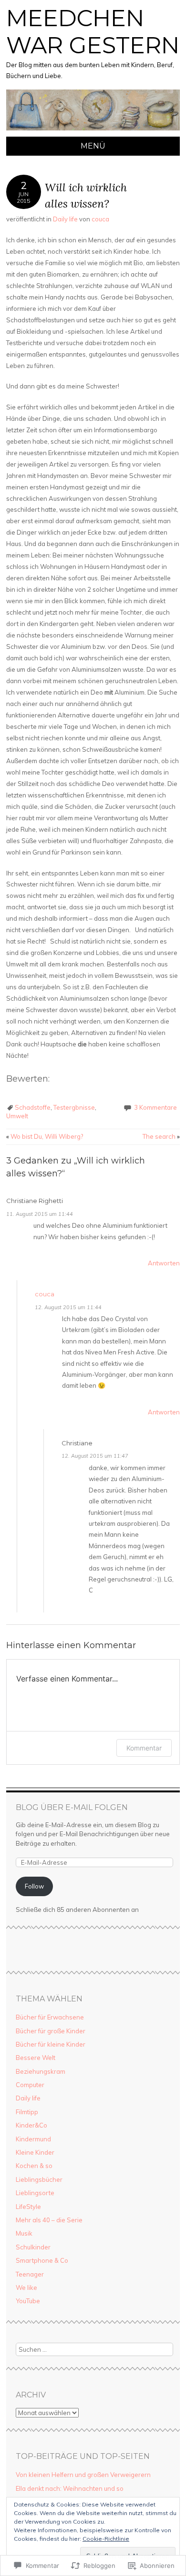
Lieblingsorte (35, 2193)
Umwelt (17, 1116)
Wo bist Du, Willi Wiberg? (45, 1136)
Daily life (65, 219)
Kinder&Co (31, 2125)
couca (100, 219)
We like (26, 2288)
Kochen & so (34, 2166)
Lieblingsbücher (39, 2179)
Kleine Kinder (35, 2152)
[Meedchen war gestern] (93, 131)
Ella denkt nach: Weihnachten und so (70, 2488)
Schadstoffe (33, 1107)
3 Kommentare (155, 1107)
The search (161, 1136)
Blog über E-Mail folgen (72, 1807)
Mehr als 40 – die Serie (49, 2220)
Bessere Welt (36, 2058)
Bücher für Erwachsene (50, 2017)
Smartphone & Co (42, 2260)
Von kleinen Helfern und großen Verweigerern (83, 2475)
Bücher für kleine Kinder (51, 2044)
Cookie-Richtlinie (106, 2539)
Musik (24, 2233)
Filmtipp (27, 2112)
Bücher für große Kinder (51, 2031)
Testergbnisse (74, 1107)
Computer (30, 2085)
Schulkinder (33, 2247)
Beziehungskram (41, 2071)
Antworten (164, 1263)
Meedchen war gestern (93, 32)
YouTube (28, 2301)
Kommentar (144, 1748)
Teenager (30, 2274)
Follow (34, 1886)
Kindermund (33, 2139)
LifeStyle (28, 2207)
